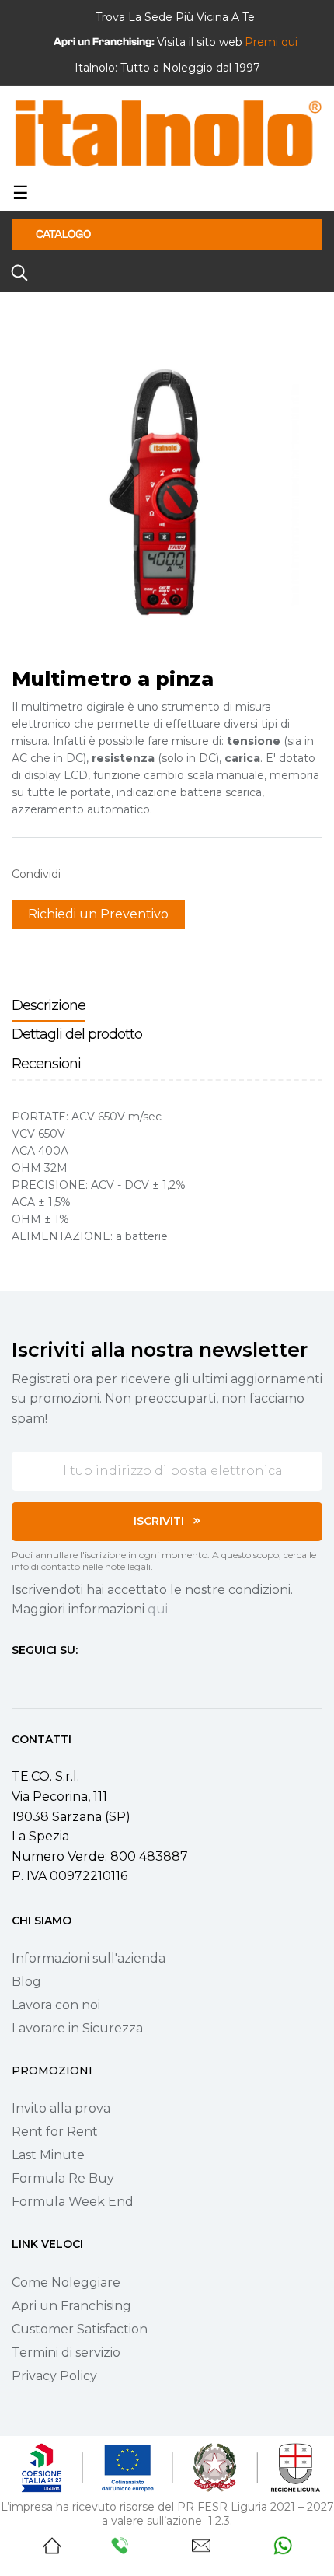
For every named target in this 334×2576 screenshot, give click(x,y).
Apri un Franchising (71, 2306)
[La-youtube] (74, 1679)
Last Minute (48, 2155)
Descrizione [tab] (49, 1005)
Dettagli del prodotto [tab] (77, 1034)
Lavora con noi (56, 2005)
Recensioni (46, 1064)
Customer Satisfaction (80, 2329)
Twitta (104, 874)
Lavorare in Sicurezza (77, 2028)
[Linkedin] (102, 1679)
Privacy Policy (54, 2376)
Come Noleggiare (66, 2282)
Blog (26, 1982)
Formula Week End (73, 2202)
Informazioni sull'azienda (89, 1958)
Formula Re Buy (63, 2178)
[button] (271, 42)
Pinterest (128, 874)
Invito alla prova (61, 2108)
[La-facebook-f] (18, 1679)
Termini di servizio (66, 2352)
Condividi (80, 874)
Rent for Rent (55, 2132)
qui (158, 1609)
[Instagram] (46, 1679)
